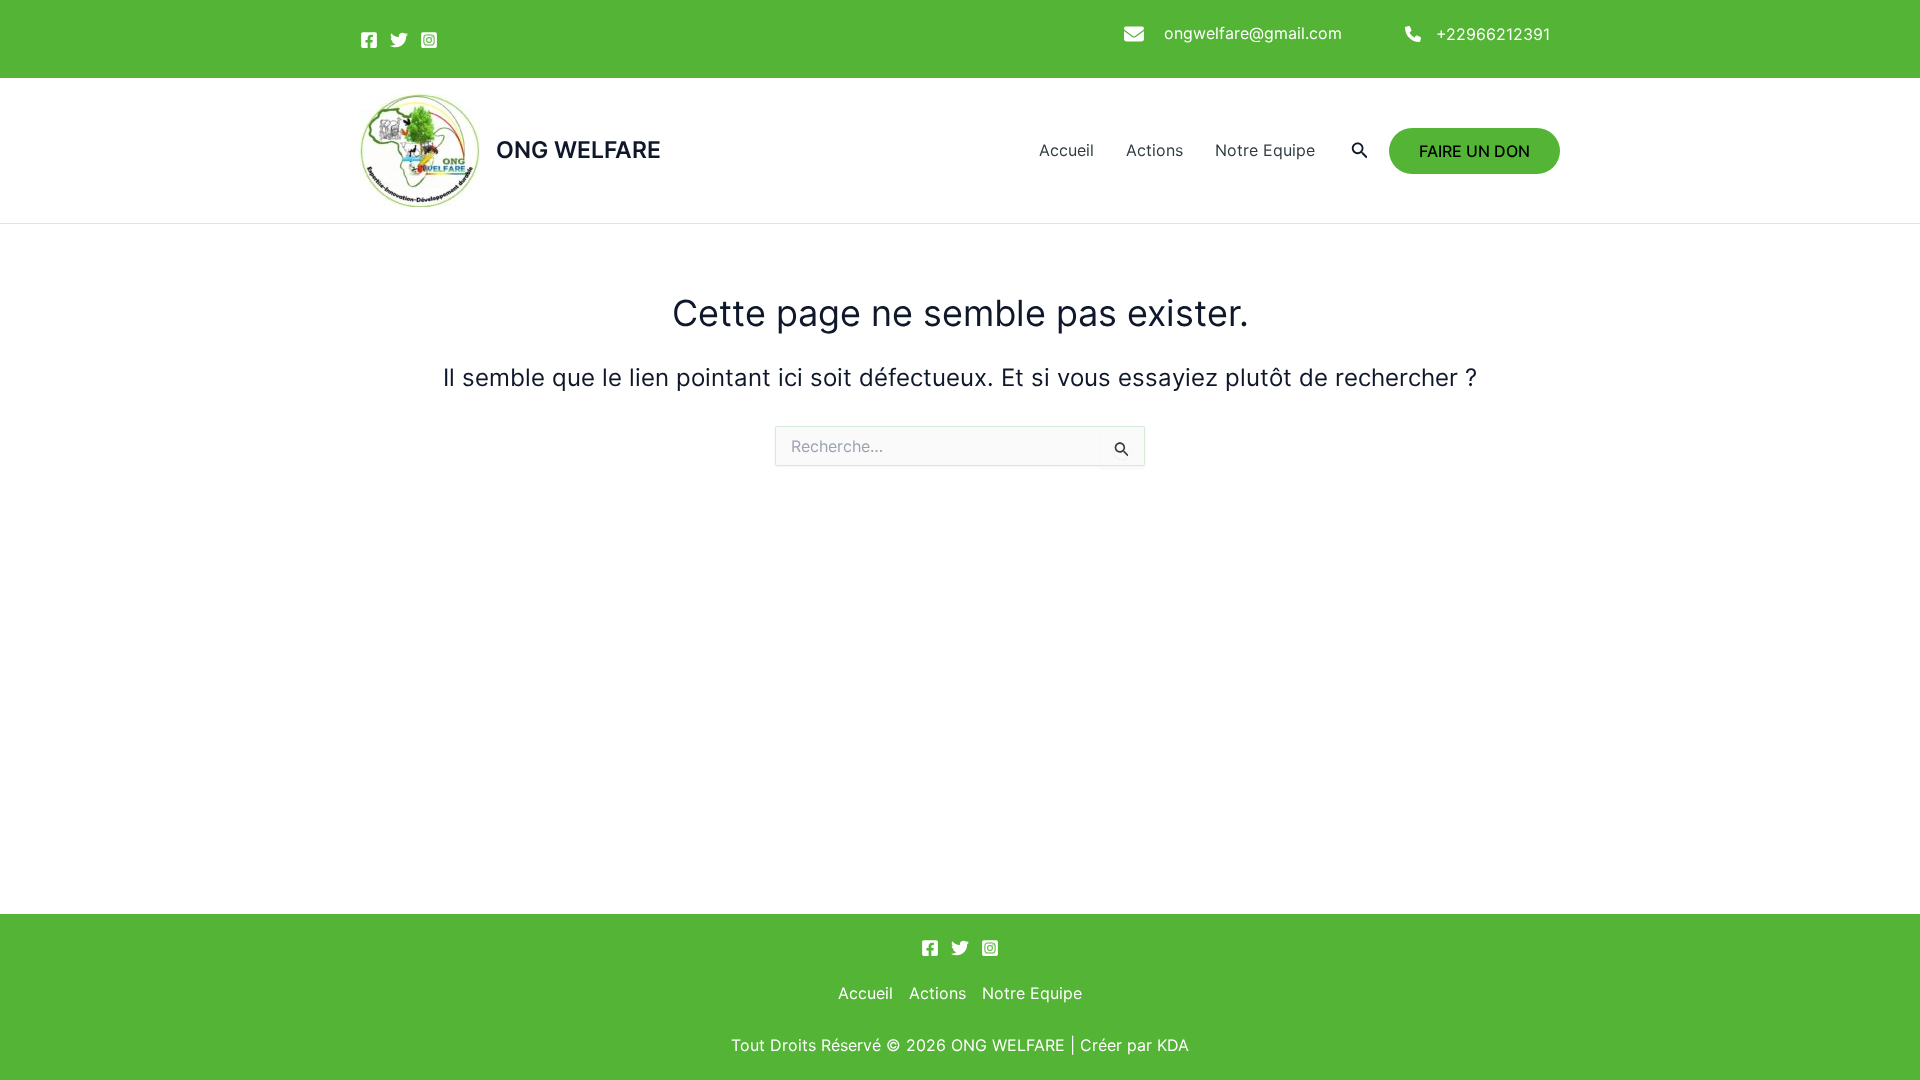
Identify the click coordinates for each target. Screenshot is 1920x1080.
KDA (1173, 1045)
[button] (1360, 150)
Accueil (1066, 150)
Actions (1154, 150)
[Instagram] (429, 40)
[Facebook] (369, 40)
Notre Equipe (1265, 150)
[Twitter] (399, 40)
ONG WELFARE (578, 150)
